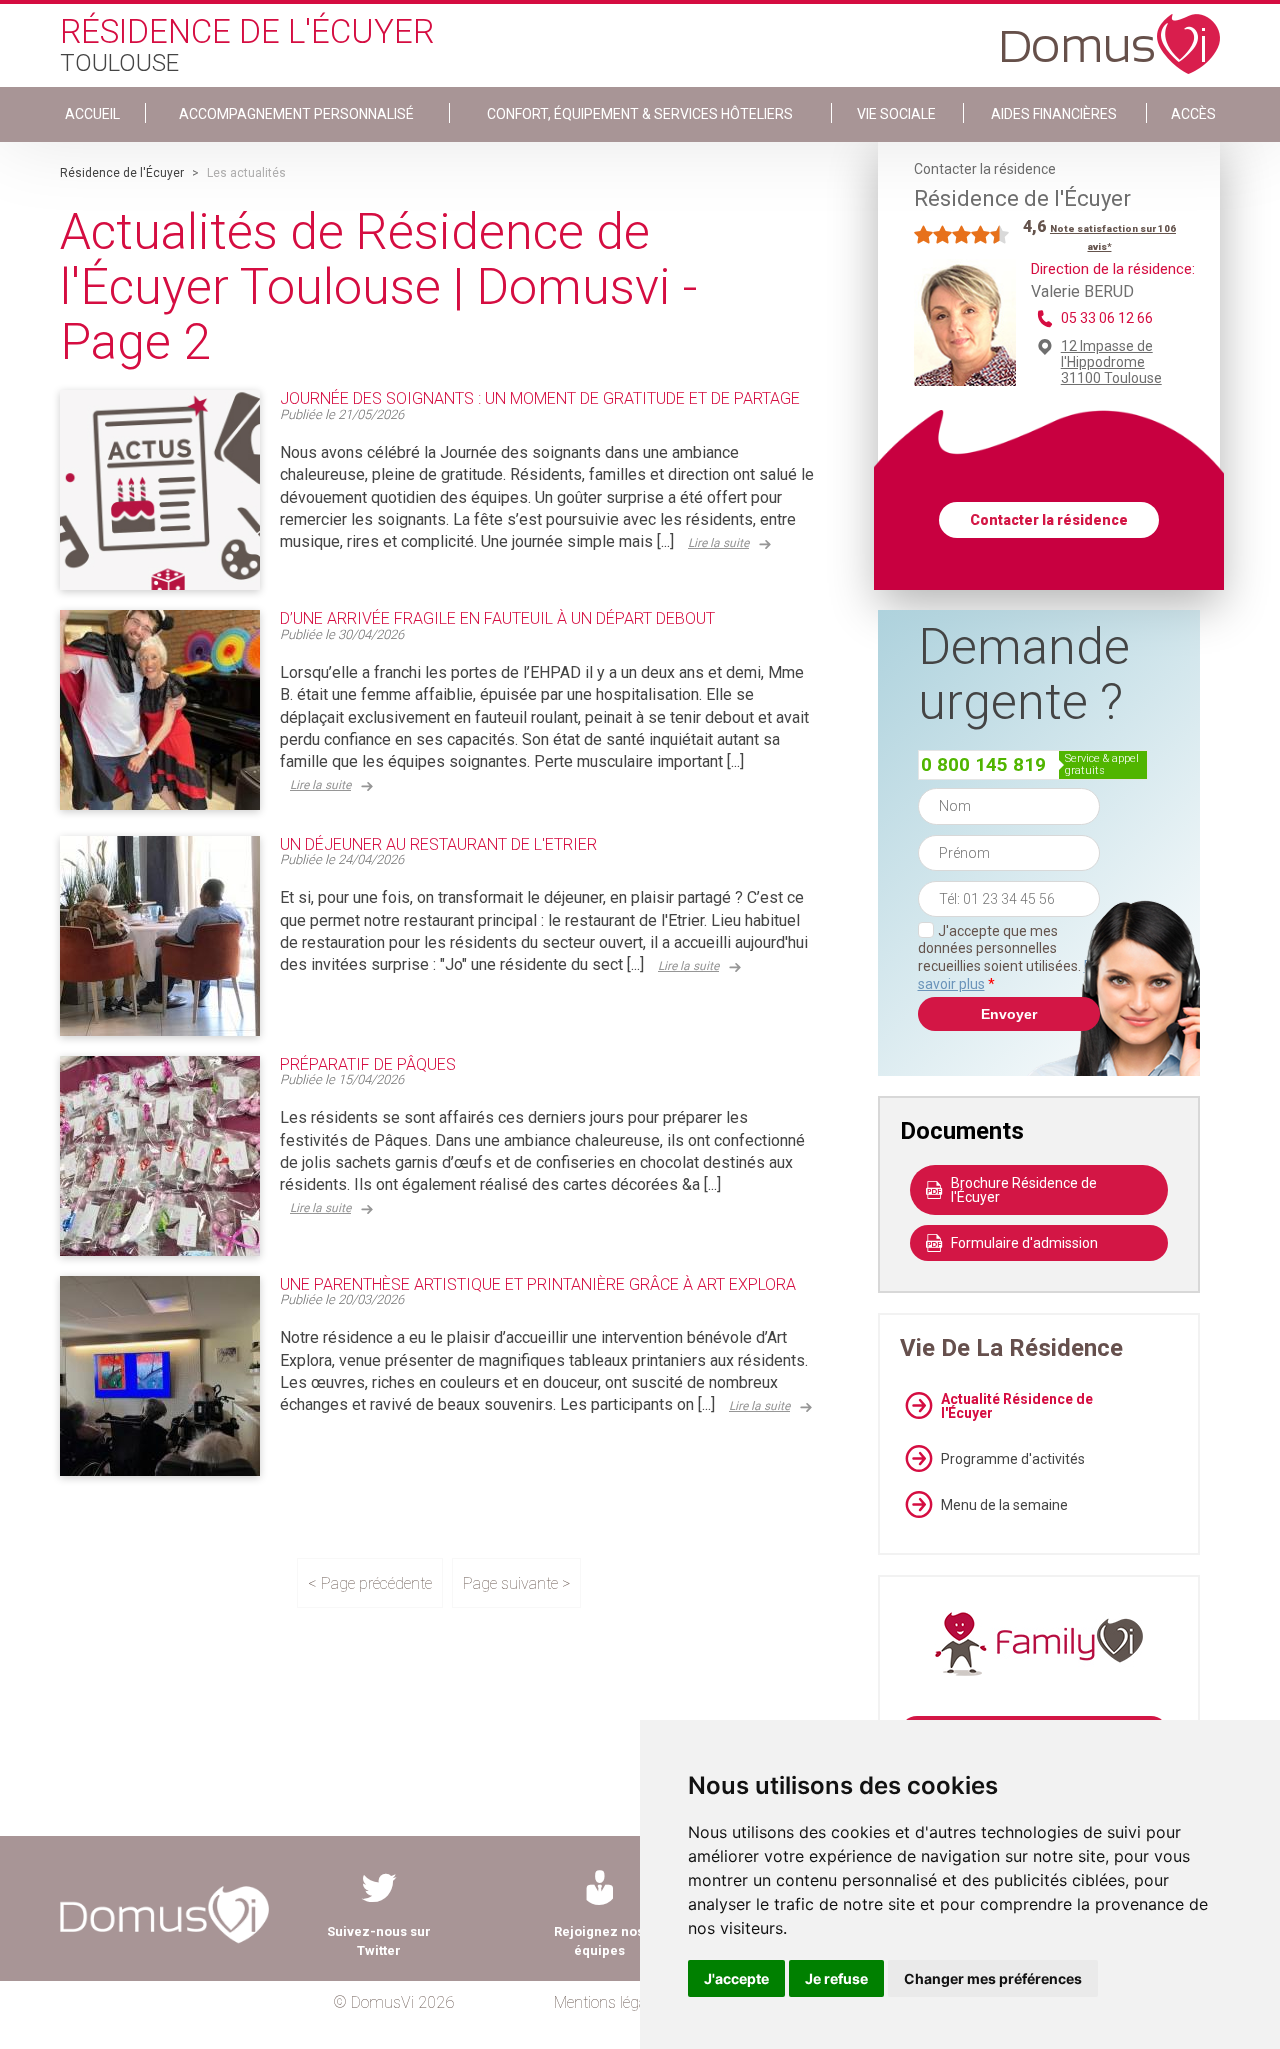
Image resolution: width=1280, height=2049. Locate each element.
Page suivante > (516, 1583)
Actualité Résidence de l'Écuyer (1017, 1406)
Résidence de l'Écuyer (122, 173)
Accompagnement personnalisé (296, 114)
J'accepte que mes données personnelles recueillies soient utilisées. (1009, 957)
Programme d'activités (1013, 1459)
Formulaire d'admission (1024, 1243)
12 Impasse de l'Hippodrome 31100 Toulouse (1111, 362)
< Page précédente (370, 1583)
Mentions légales (609, 2002)
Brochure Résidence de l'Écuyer (1024, 1190)
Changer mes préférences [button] (993, 1978)
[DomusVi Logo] (1111, 34)
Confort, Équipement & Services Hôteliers (640, 114)
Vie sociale (896, 114)
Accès (1193, 114)
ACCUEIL (92, 114)
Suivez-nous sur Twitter (379, 1941)
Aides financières (1054, 114)
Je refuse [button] (836, 1978)
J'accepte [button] (736, 1978)
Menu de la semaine (1004, 1505)
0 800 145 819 (983, 764)
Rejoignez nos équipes (599, 1941)
